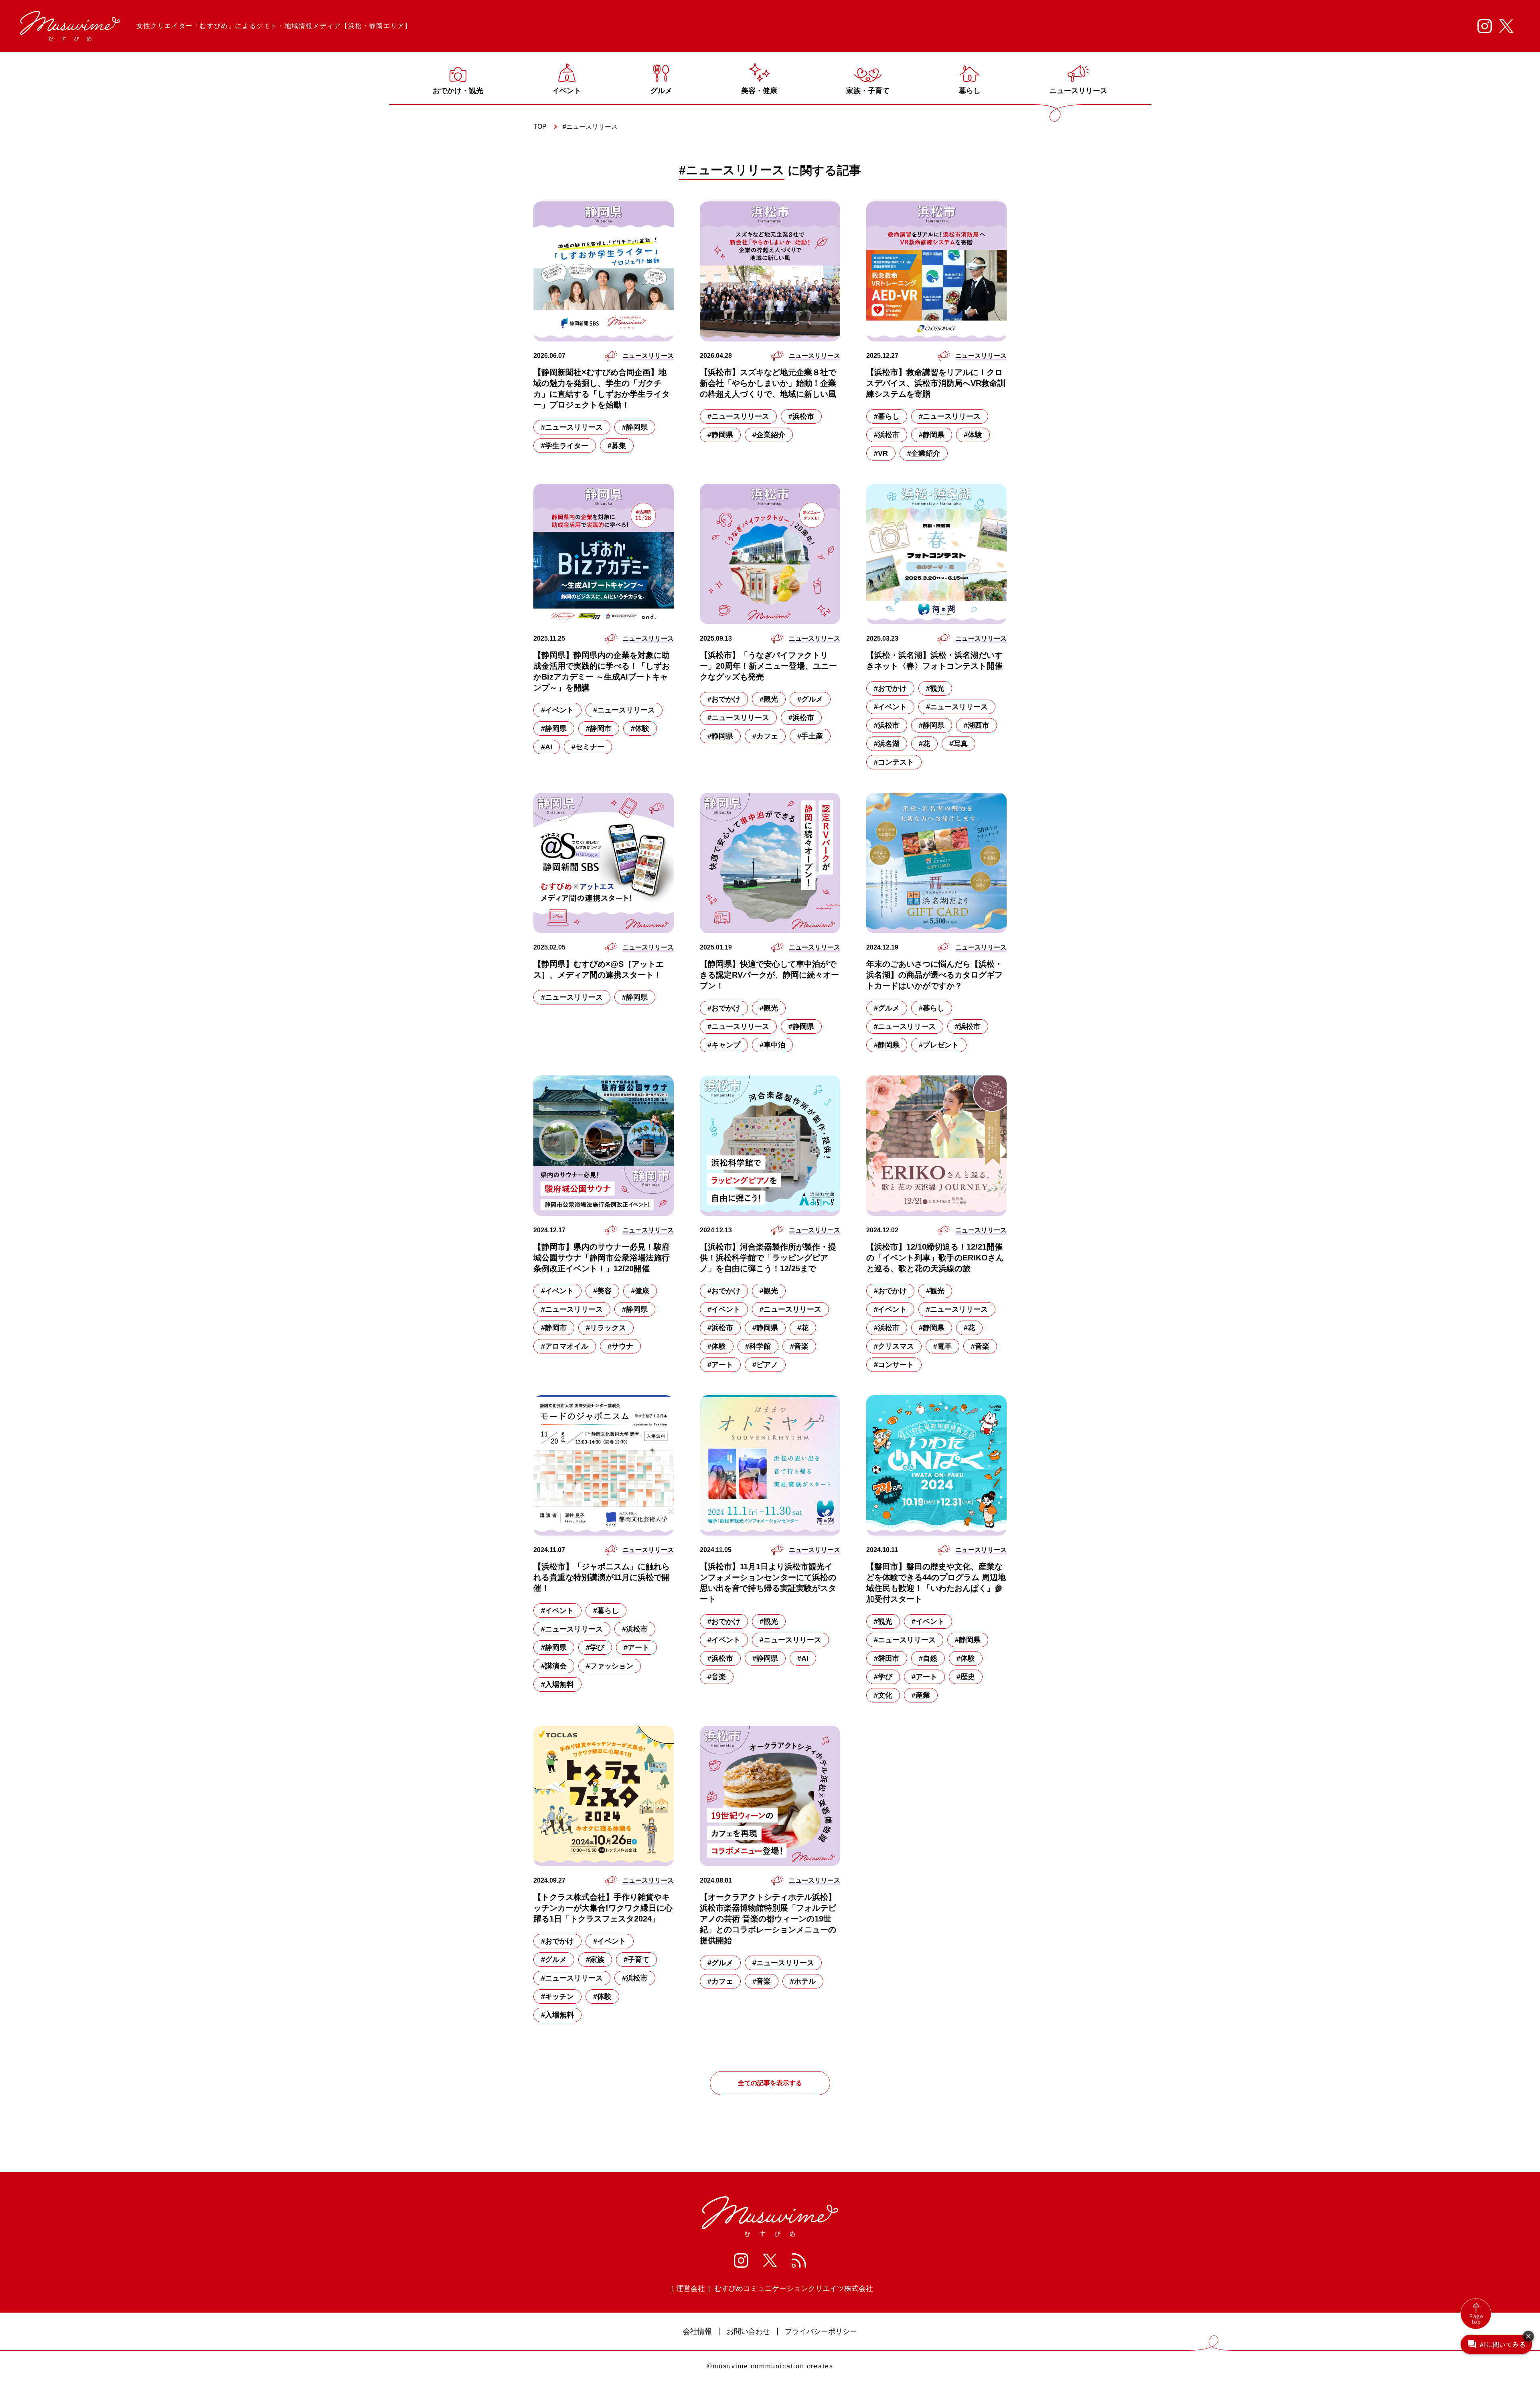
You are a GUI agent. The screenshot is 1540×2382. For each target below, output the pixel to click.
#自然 (928, 1658)
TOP (540, 127)
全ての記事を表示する (770, 2083)
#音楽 (799, 1346)
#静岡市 (599, 728)
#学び (595, 1648)
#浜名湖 (887, 744)
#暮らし (887, 416)
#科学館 (758, 1346)
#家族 (595, 1960)
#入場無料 (557, 1684)
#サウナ (620, 1346)
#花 (924, 744)
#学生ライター (565, 446)
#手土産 (810, 736)
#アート (720, 1365)
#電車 (942, 1346)
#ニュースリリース (572, 427)
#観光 (769, 699)
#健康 (640, 1291)
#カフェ (765, 736)
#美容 (602, 1291)
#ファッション (610, 1666)
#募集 (617, 446)
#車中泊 (772, 1045)
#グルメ (810, 699)
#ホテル (803, 1981)
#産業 (921, 1695)
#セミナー (588, 747)
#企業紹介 (769, 435)
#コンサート (894, 1365)
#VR (881, 453)
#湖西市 (977, 725)
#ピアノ (765, 1365)
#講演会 (554, 1666)
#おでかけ (724, 699)
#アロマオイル (565, 1346)
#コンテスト (894, 762)
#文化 (883, 1695)
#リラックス (606, 1328)
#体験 (973, 435)
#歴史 (966, 1677)
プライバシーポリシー (821, 2331)
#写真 (958, 744)
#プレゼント (939, 1045)
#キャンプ (724, 1045)
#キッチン (557, 1996)
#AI (547, 747)
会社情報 (697, 2331)
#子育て (636, 1960)
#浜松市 (801, 416)
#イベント (557, 710)
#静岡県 (635, 427)
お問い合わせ (748, 2331)
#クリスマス (894, 1346)
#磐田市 (887, 1658)
